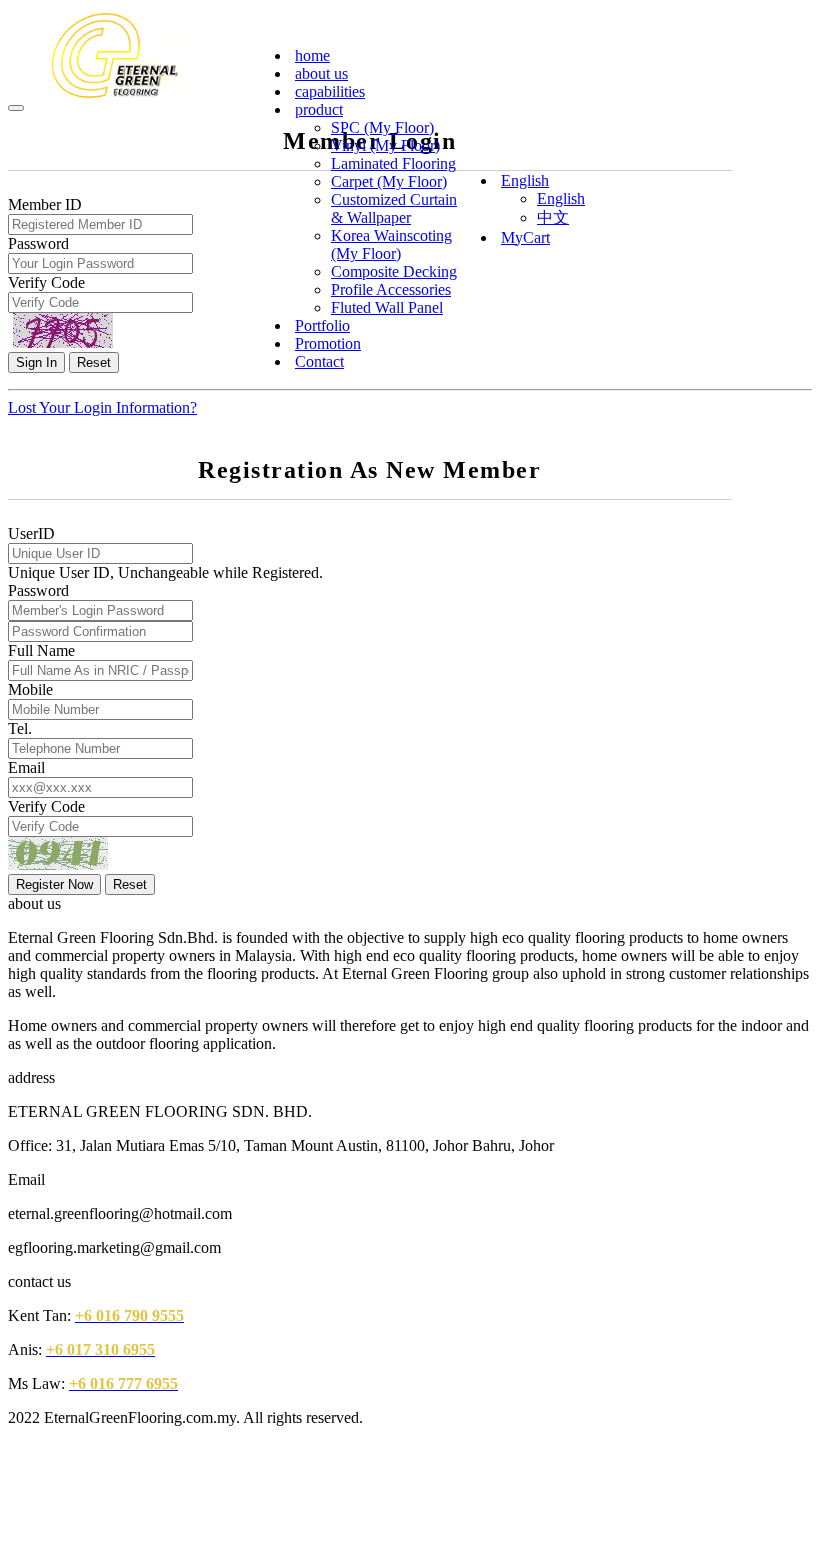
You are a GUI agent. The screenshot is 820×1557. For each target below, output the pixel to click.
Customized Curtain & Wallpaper (394, 208)
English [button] (525, 180)
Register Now (54, 884)
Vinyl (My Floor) (385, 145)
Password (38, 590)
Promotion (328, 343)
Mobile (30, 689)
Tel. (20, 728)
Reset (130, 884)
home (312, 55)
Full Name (41, 650)
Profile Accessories (391, 289)
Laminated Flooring (393, 163)
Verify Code (46, 806)
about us (321, 73)
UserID (31, 533)
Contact (319, 361)
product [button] (319, 109)
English (561, 198)
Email (26, 767)
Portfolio (322, 325)
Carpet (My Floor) (389, 181)
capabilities (330, 91)
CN (801, 41)
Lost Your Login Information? (102, 407)
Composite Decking (394, 271)
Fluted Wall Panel (387, 307)
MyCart (525, 237)
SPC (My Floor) (382, 127)
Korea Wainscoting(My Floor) (391, 244)
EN (775, 41)
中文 (553, 217)
